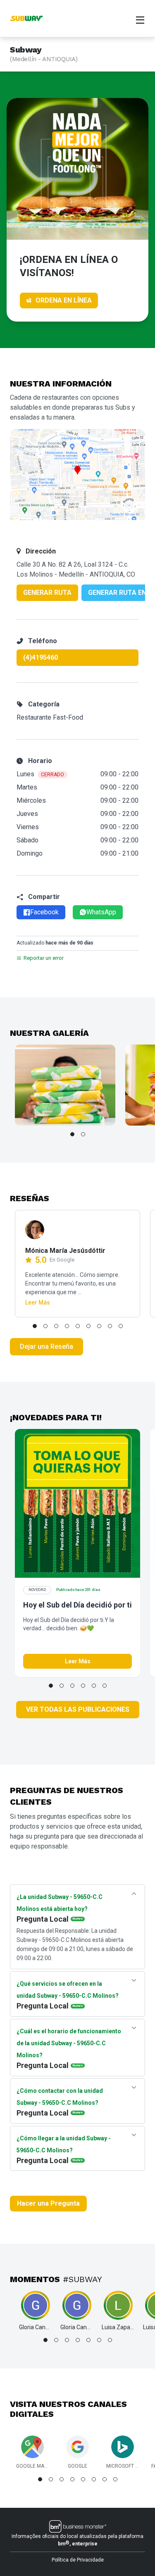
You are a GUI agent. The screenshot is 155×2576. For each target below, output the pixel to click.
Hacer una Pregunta (48, 2203)
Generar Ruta (47, 593)
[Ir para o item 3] (56, 1326)
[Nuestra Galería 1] (65, 1085)
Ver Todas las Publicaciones (78, 1709)
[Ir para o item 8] (110, 1326)
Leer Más (38, 1302)
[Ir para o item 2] (83, 1134)
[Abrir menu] (140, 19)
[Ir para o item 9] (121, 1326)
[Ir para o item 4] (67, 1326)
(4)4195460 (41, 657)
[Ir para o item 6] (88, 1326)
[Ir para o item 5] (78, 1326)
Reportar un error (44, 958)
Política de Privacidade (78, 2560)
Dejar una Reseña (46, 1346)
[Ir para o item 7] (99, 1326)
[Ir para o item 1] (72, 1134)
